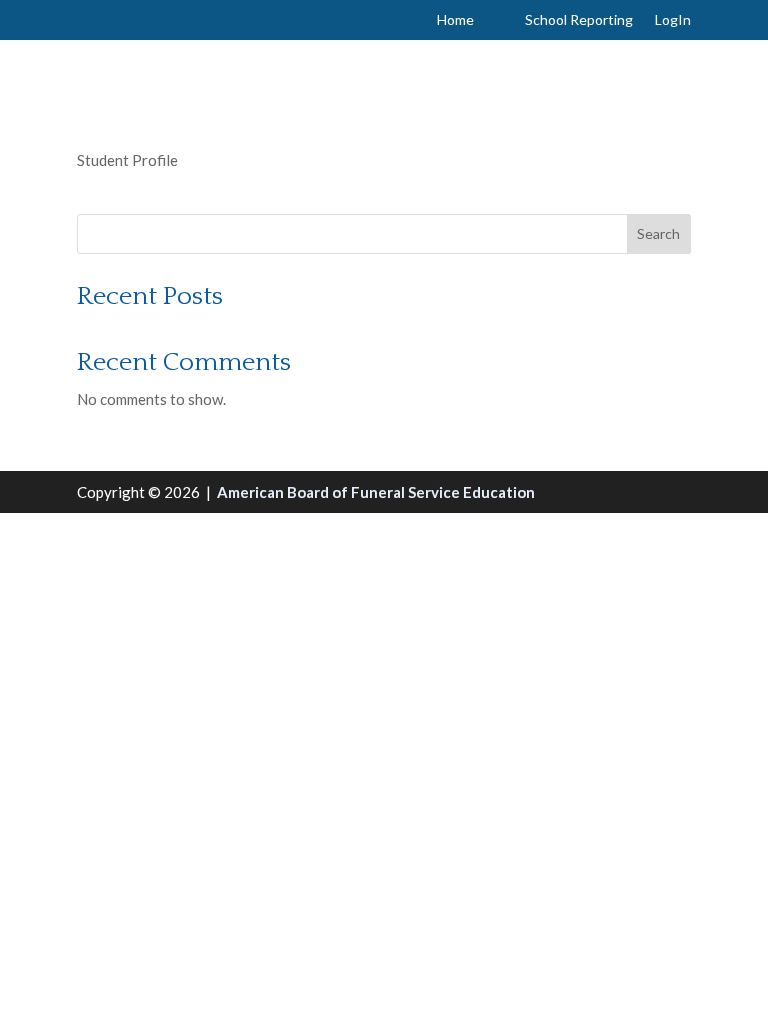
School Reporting (579, 20)
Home (455, 20)
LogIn (673, 20)
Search (658, 233)
